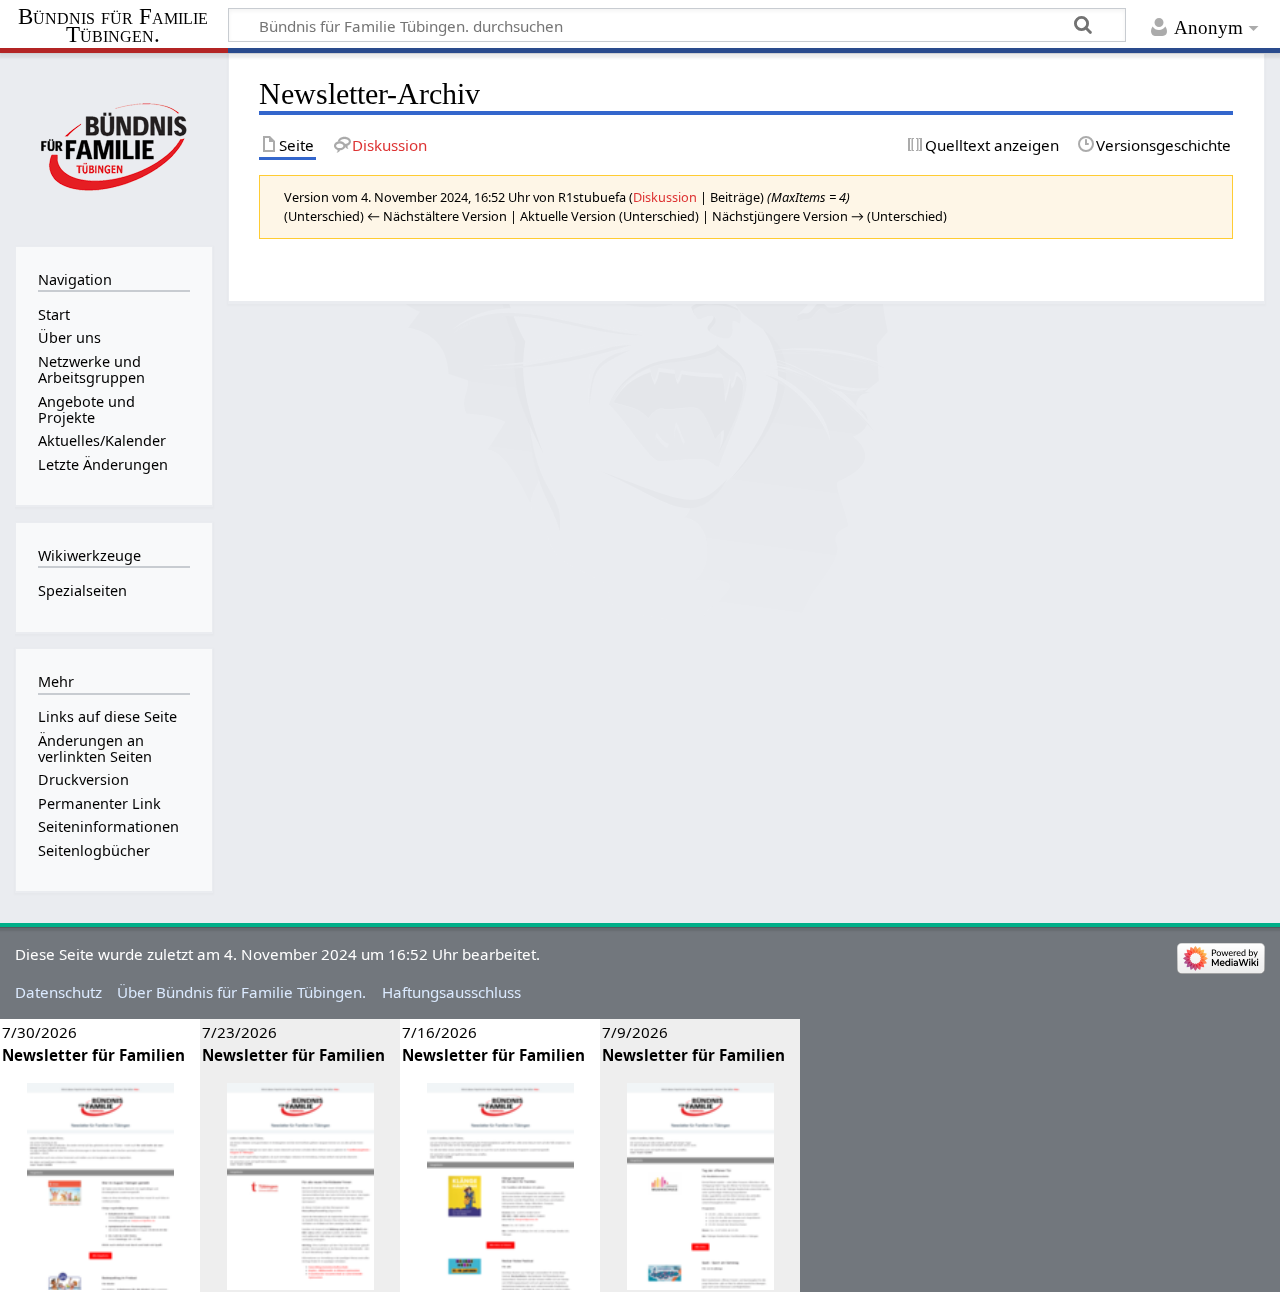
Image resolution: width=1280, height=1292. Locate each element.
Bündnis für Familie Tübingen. (113, 26)
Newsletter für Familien (93, 1055)
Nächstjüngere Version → (788, 216)
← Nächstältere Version (437, 216)
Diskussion (665, 197)
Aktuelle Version (568, 216)
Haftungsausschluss (451, 992)
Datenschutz (58, 992)
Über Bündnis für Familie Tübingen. (241, 992)
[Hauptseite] (113, 147)
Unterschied (324, 216)
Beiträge (735, 197)
